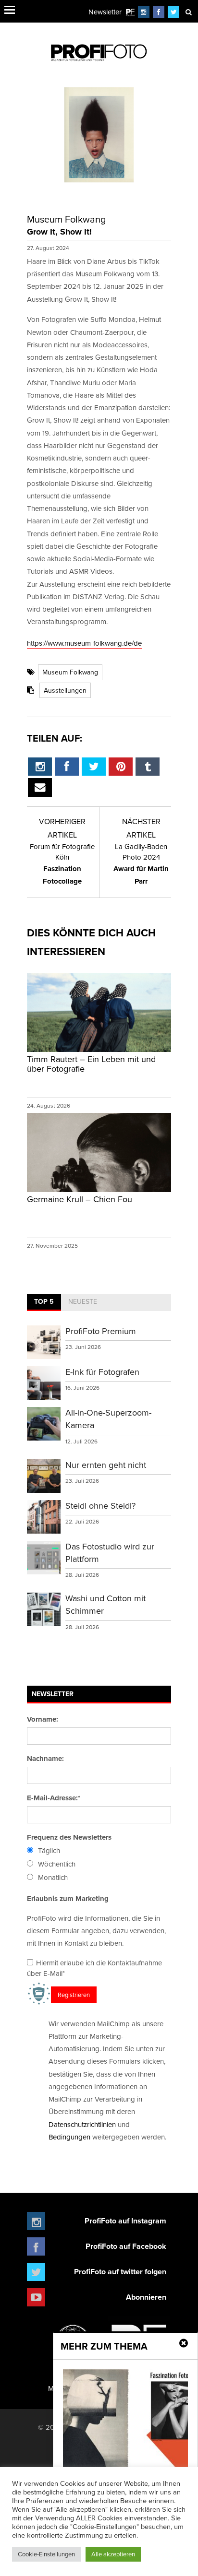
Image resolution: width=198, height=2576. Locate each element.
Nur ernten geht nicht (106, 1465)
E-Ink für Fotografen (102, 1372)
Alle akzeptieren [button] (113, 2554)
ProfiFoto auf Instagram (125, 2221)
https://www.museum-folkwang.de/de (84, 643)
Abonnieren (146, 2297)
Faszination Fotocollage (62, 864)
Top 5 (44, 1301)
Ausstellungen (65, 690)
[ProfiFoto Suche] (188, 12)
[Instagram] (144, 12)
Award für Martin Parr (141, 864)
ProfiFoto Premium (101, 1331)
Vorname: (43, 1719)
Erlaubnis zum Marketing (68, 1899)
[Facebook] (159, 12)
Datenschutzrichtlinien (82, 2124)
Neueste (83, 1301)
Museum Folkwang (70, 672)
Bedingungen (69, 2137)
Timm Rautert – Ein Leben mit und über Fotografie (91, 1064)
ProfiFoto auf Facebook (126, 2246)
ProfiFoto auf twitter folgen (120, 2272)
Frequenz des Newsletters (69, 1837)
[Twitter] (174, 12)
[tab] (44, 1302)
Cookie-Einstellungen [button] (46, 2554)
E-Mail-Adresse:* (54, 1798)
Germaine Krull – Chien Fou (80, 1199)
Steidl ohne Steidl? (100, 1506)
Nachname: (45, 1759)
